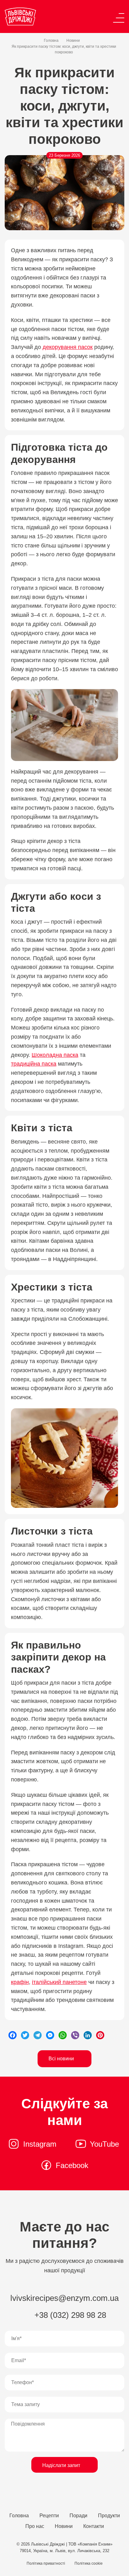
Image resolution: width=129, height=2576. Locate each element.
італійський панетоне (59, 1982)
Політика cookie (89, 2563)
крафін (20, 1982)
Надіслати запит (62, 2465)
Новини (73, 41)
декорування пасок (68, 347)
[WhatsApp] (63, 2035)
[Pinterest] (100, 2035)
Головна (51, 41)
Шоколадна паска (55, 1055)
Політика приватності (46, 2563)
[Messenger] (50, 2035)
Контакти (94, 2526)
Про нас (35, 2526)
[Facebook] (13, 2035)
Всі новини (62, 2059)
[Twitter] (25, 2035)
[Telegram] (38, 2035)
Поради (78, 2516)
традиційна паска (34, 1064)
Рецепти (49, 2516)
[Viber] (75, 2035)
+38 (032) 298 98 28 (69, 2315)
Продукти (109, 2516)
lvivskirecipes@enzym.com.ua (64, 2298)
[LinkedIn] (88, 2035)
